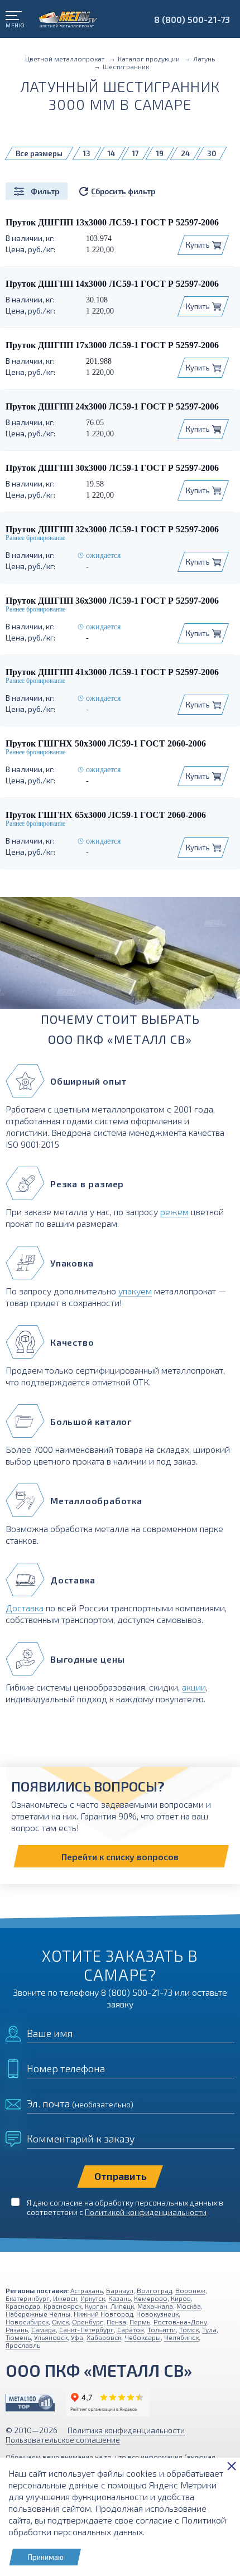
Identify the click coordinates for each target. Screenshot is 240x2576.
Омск (60, 2322)
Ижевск (65, 2298)
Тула (209, 2329)
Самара (44, 2329)
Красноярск (63, 2306)
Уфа (77, 2337)
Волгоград (154, 2290)
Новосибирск (27, 2322)
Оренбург (88, 2322)
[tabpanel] (120, 957)
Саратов (131, 2329)
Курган (96, 2306)
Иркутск (93, 2298)
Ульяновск (51, 2337)
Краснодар (23, 2306)
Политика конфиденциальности (126, 2430)
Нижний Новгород (103, 2314)
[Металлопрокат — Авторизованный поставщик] (30, 2403)
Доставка (25, 1608)
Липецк (122, 2306)
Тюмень (18, 2337)
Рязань (17, 2329)
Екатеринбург (28, 2298)
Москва (189, 2306)
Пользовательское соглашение (63, 2440)
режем (174, 1212)
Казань (119, 2298)
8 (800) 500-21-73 (192, 19)
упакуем (135, 1291)
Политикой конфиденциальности (146, 2212)
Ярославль (23, 2345)
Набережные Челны (38, 2314)
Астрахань (87, 2290)
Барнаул (120, 2290)
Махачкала (155, 2306)
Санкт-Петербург (87, 2329)
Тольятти (162, 2329)
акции (194, 1687)
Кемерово (151, 2298)
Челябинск (181, 2337)
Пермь (140, 2322)
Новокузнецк (157, 2314)
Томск (189, 2329)
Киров (181, 2298)
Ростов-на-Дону (180, 2322)
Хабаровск (104, 2337)
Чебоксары (143, 2337)
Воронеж (190, 2290)
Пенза (116, 2322)
